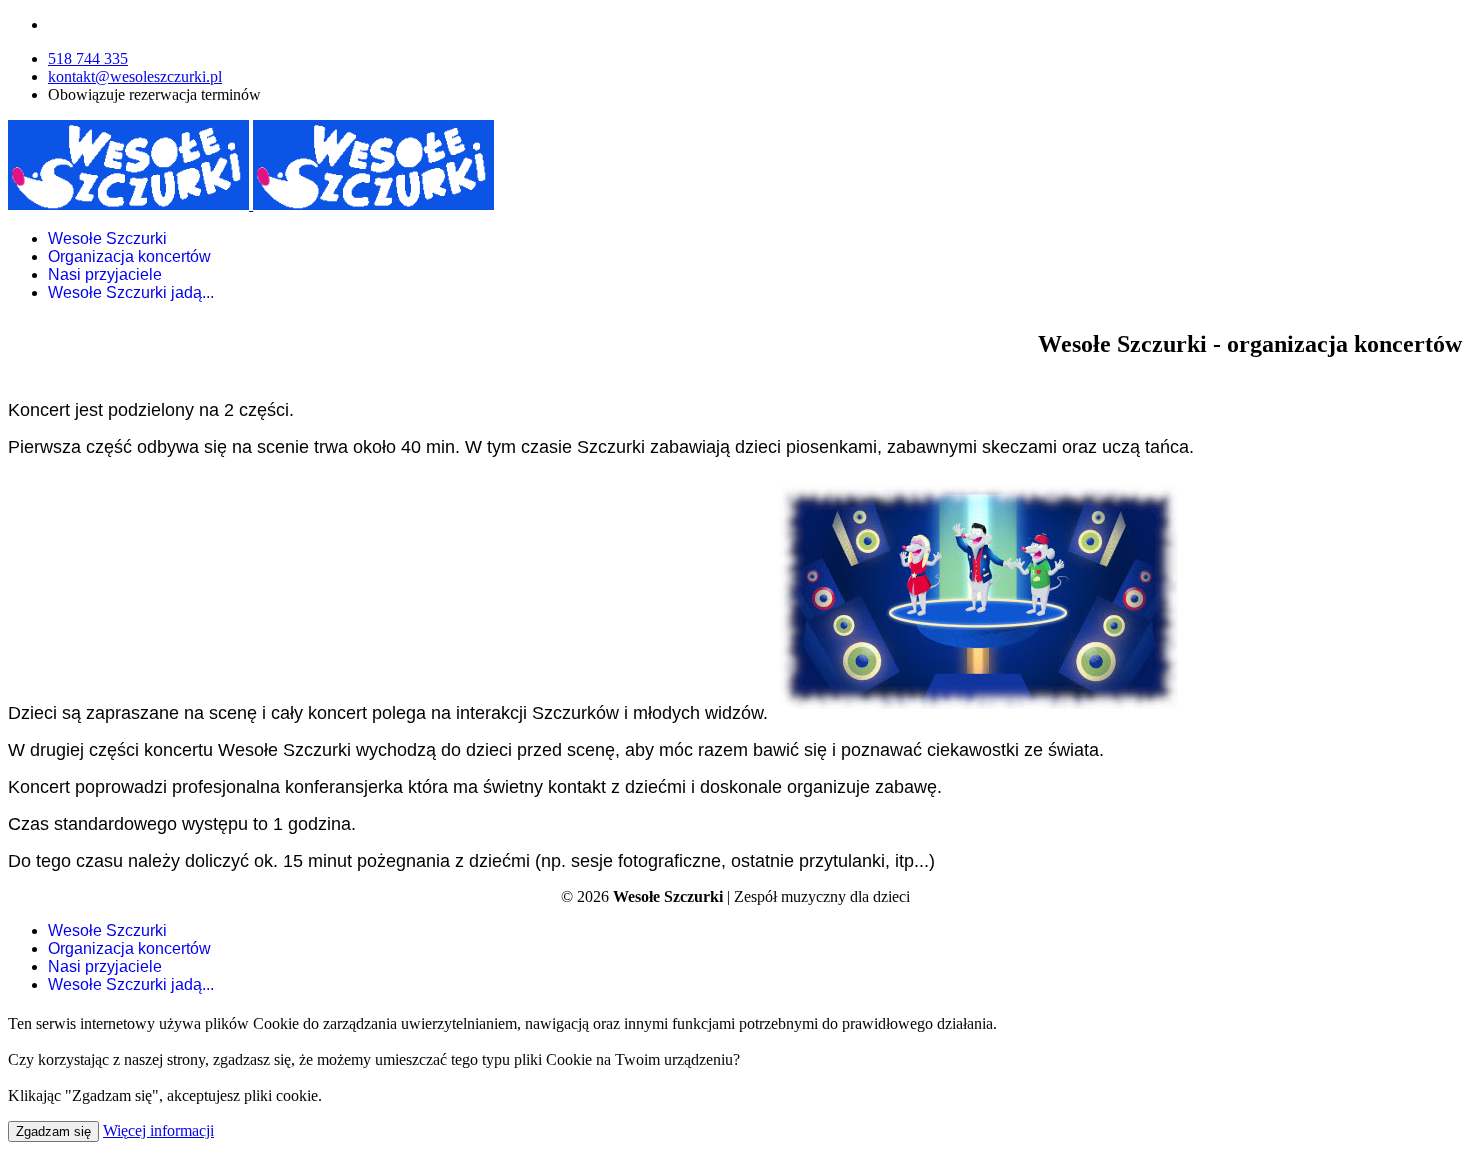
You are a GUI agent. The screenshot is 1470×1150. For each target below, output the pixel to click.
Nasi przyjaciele (105, 274)
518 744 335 (88, 58)
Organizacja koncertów (129, 256)
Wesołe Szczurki (107, 238)
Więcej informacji (158, 1130)
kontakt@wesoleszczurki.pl (135, 76)
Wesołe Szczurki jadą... (131, 292)
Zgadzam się (53, 1131)
